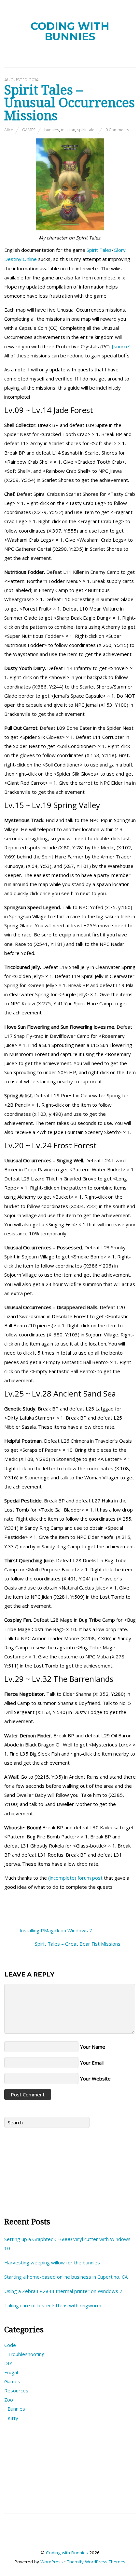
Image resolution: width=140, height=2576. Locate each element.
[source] (121, 346)
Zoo (9, 2400)
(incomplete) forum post (75, 1878)
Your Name (93, 2047)
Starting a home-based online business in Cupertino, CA (66, 2277)
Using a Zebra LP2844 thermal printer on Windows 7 (63, 2291)
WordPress (52, 2562)
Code (10, 2345)
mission (68, 130)
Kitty (13, 2418)
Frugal (11, 2372)
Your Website (95, 2079)
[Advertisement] (70, 2170)
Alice (9, 130)
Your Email (92, 2063)
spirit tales (87, 130)
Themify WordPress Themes (96, 2562)
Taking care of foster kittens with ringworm (53, 2305)
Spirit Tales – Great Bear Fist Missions (78, 1944)
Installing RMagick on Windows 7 (55, 1930)
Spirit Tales (99, 250)
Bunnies (16, 2409)
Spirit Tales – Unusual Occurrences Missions (70, 103)
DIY (8, 2363)
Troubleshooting (26, 2354)
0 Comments (117, 130)
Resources (16, 2390)
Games (29, 130)
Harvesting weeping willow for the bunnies (52, 2262)
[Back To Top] (70, 2536)
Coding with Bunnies (67, 2553)
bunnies (52, 130)
